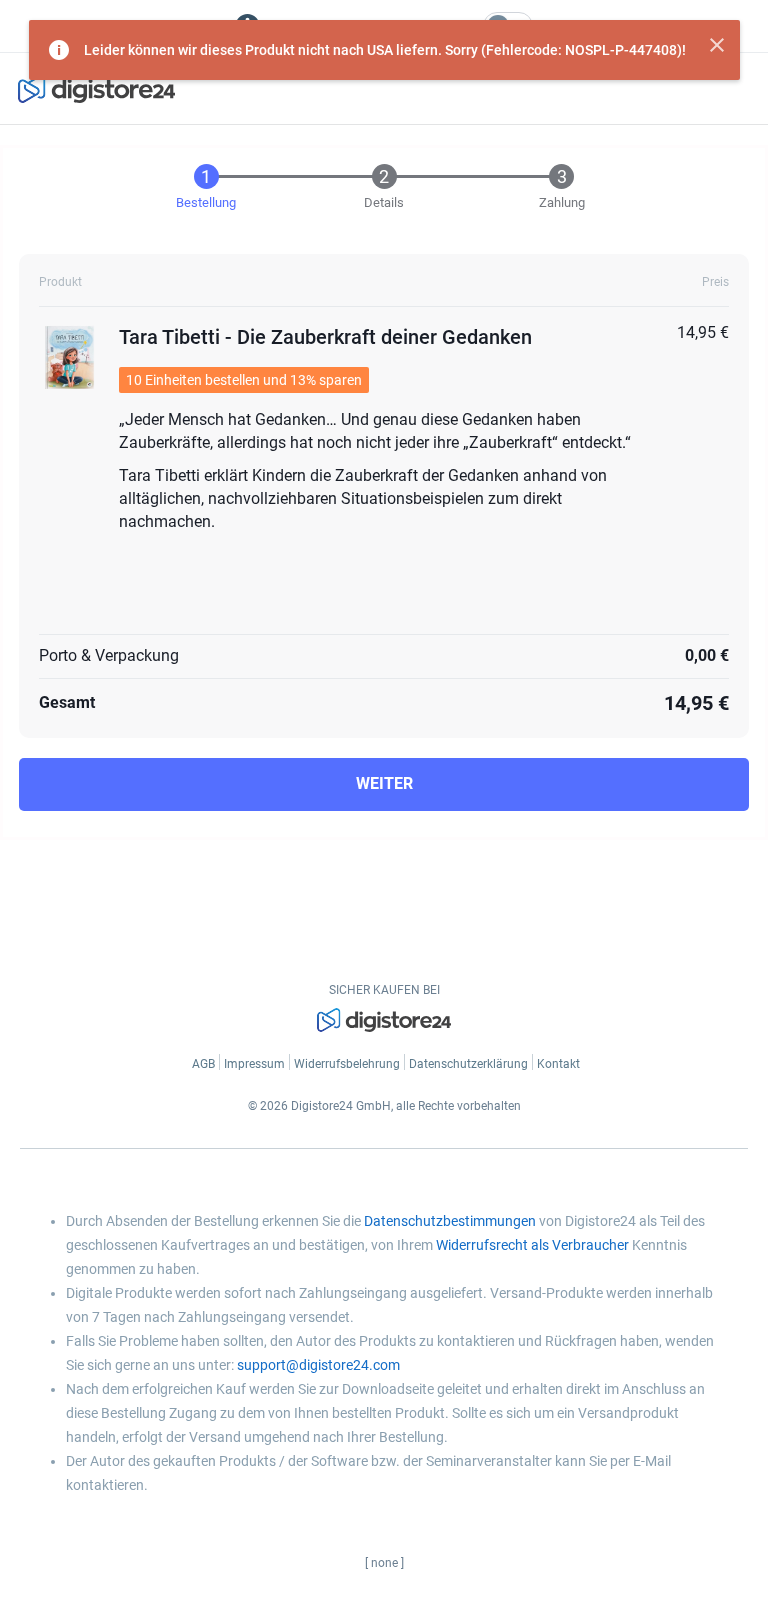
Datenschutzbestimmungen (450, 1221)
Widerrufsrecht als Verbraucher (532, 1245)
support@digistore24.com (318, 1365)
